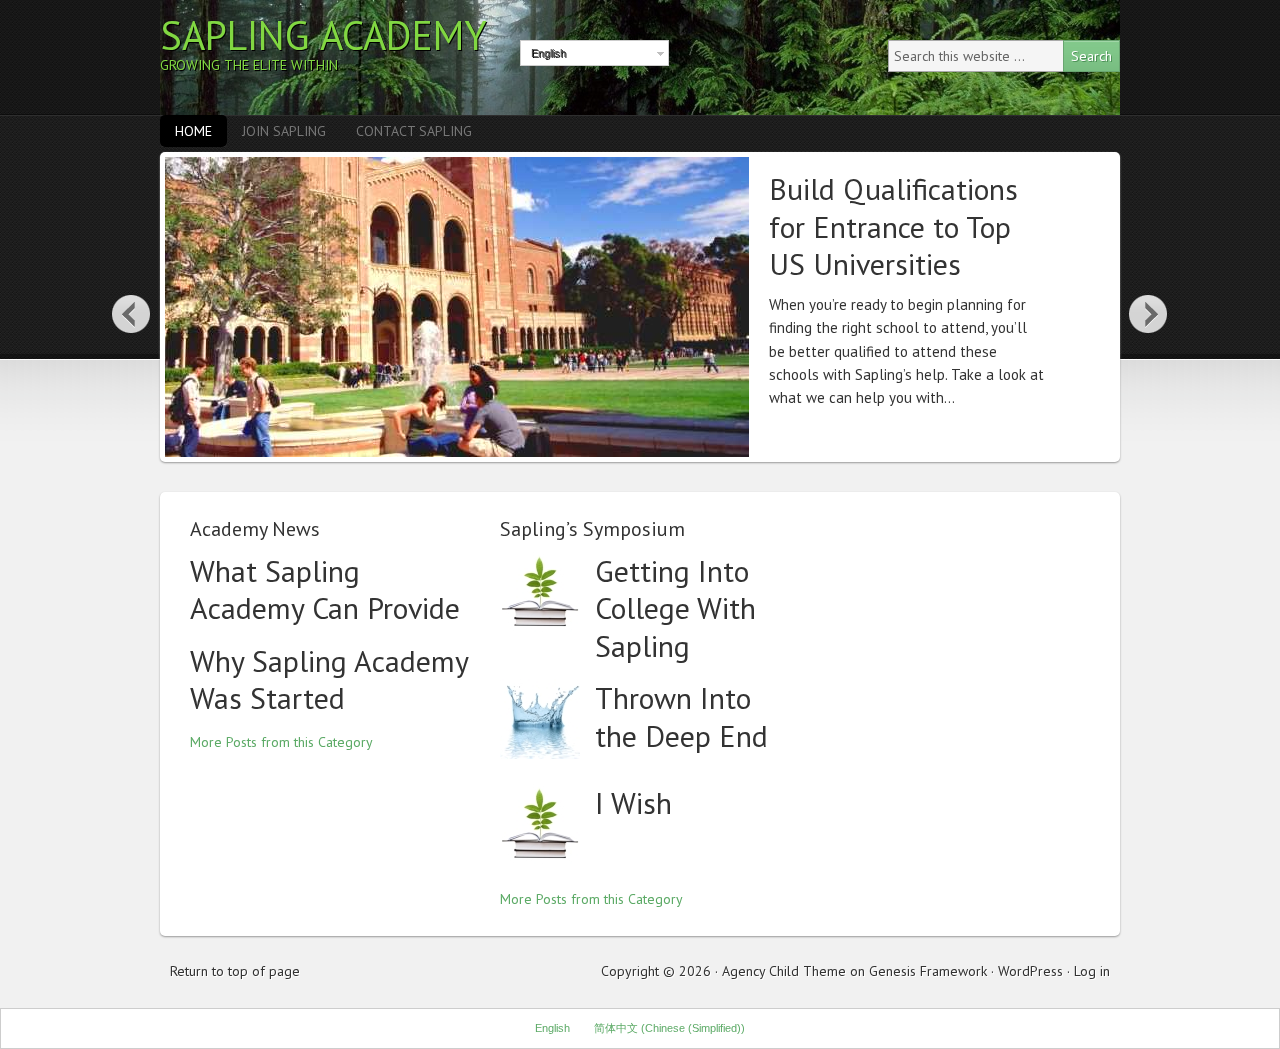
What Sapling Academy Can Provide (325, 589)
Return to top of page (235, 971)
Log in (1092, 971)
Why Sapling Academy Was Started (329, 679)
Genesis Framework (928, 971)
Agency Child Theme (784, 971)
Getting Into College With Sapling (675, 608)
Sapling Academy (323, 35)
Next (1149, 313)
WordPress (1030, 971)
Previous (131, 313)
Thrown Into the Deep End (681, 716)
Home (193, 131)
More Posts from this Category (281, 742)
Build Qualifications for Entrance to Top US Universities (893, 226)
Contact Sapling (414, 131)
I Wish (633, 802)
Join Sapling (284, 131)
